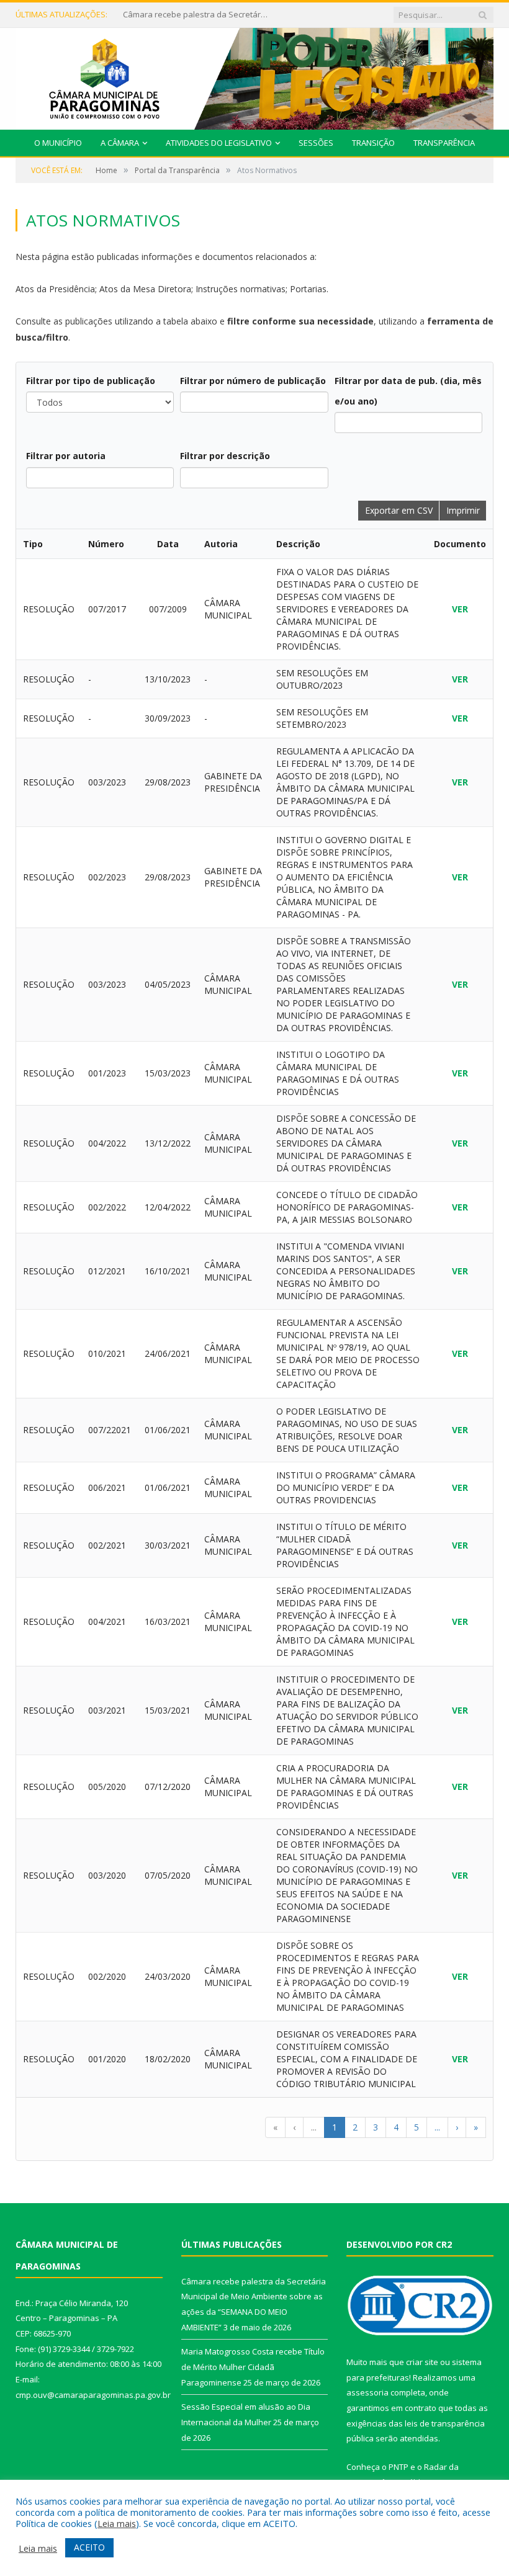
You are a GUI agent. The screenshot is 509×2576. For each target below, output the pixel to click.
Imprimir (463, 510)
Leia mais (117, 2523)
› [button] (457, 2127)
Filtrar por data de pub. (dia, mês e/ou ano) (408, 391)
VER (460, 609)
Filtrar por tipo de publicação (91, 381)
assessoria (367, 2392)
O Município (58, 143)
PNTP (399, 2467)
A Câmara (120, 143)
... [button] (314, 2127)
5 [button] (417, 2127)
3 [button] (376, 2127)
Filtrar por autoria (66, 456)
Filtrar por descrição (225, 456)
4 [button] (396, 2127)
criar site (422, 2362)
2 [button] (355, 2127)
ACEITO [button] (89, 2547)
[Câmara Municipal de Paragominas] (254, 76)
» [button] (476, 2127)
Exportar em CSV (399, 510)
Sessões (316, 143)
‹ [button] (294, 2127)
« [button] (275, 2127)
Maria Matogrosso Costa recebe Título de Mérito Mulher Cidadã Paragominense (197, 15)
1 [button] (335, 2127)
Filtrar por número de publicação (253, 381)
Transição (373, 143)
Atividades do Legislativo (219, 143)
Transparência (444, 143)
